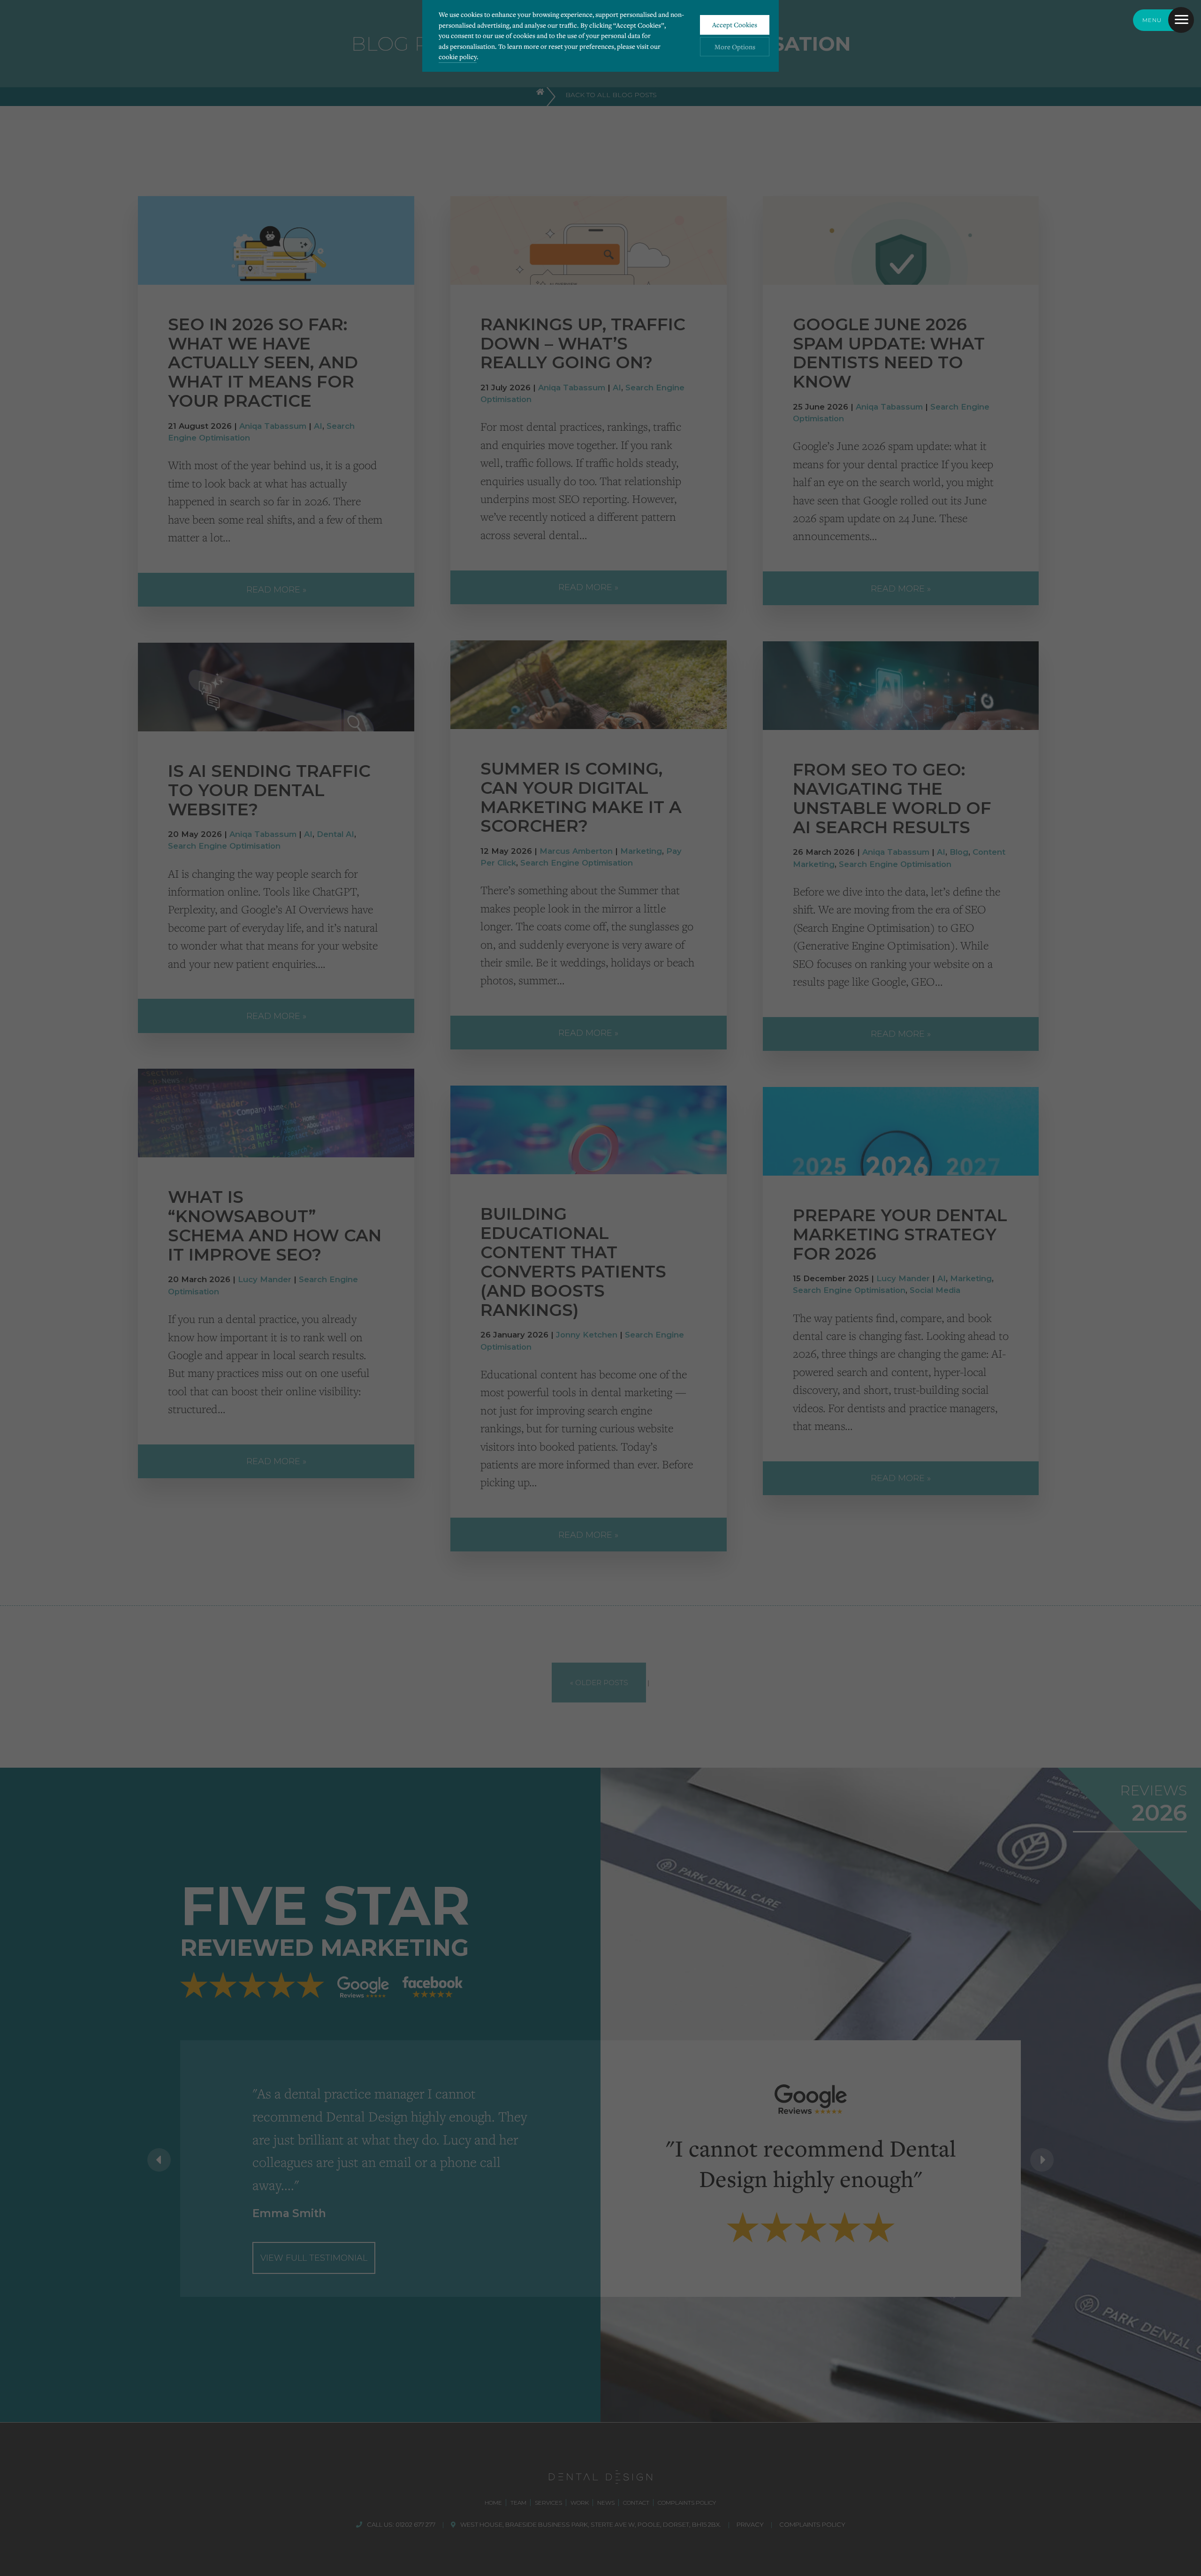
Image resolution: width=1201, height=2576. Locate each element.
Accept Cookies (735, 25)
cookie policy (458, 57)
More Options (735, 47)
